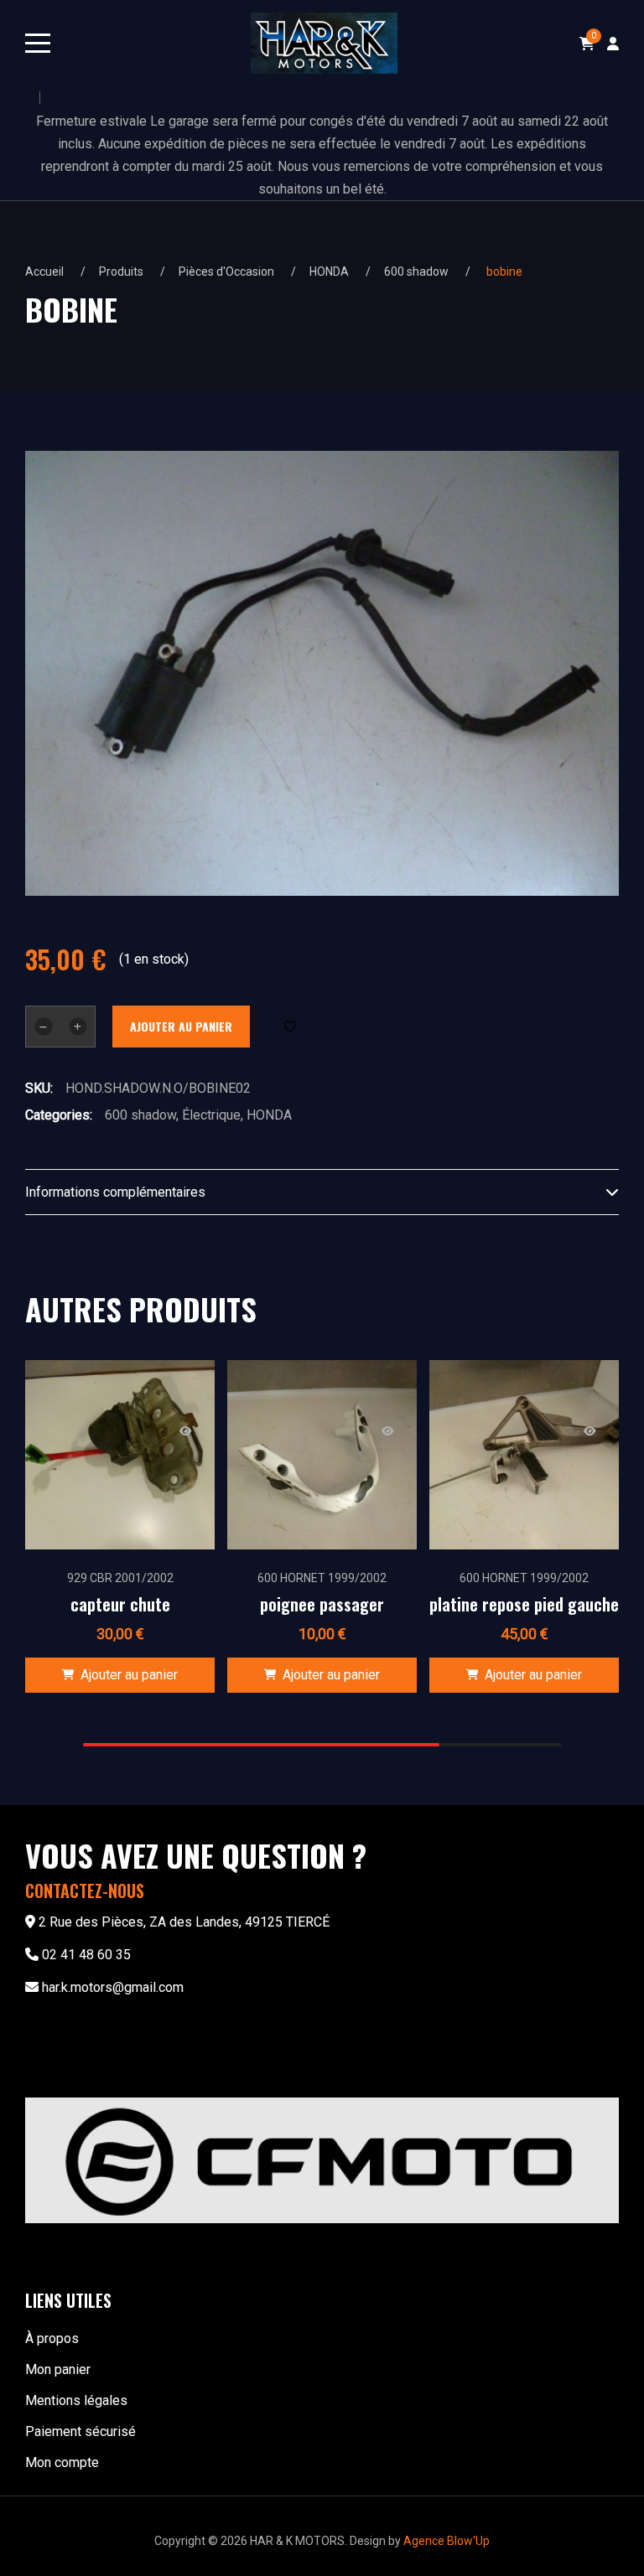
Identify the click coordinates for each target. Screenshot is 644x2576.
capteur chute (120, 1604)
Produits (121, 272)
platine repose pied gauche (524, 1604)
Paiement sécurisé (80, 2431)
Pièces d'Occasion (226, 272)
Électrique (211, 1115)
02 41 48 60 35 (86, 1955)
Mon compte (62, 2462)
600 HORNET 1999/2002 (322, 1578)
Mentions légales (76, 2400)
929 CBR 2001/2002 (120, 1578)
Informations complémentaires (115, 1192)
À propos (52, 2338)
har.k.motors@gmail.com (113, 1987)
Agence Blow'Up (447, 2541)
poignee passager (322, 1604)
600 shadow (416, 272)
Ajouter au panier (181, 1026)
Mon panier (58, 2369)
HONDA (329, 272)
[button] (120, 1675)
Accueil (44, 272)
